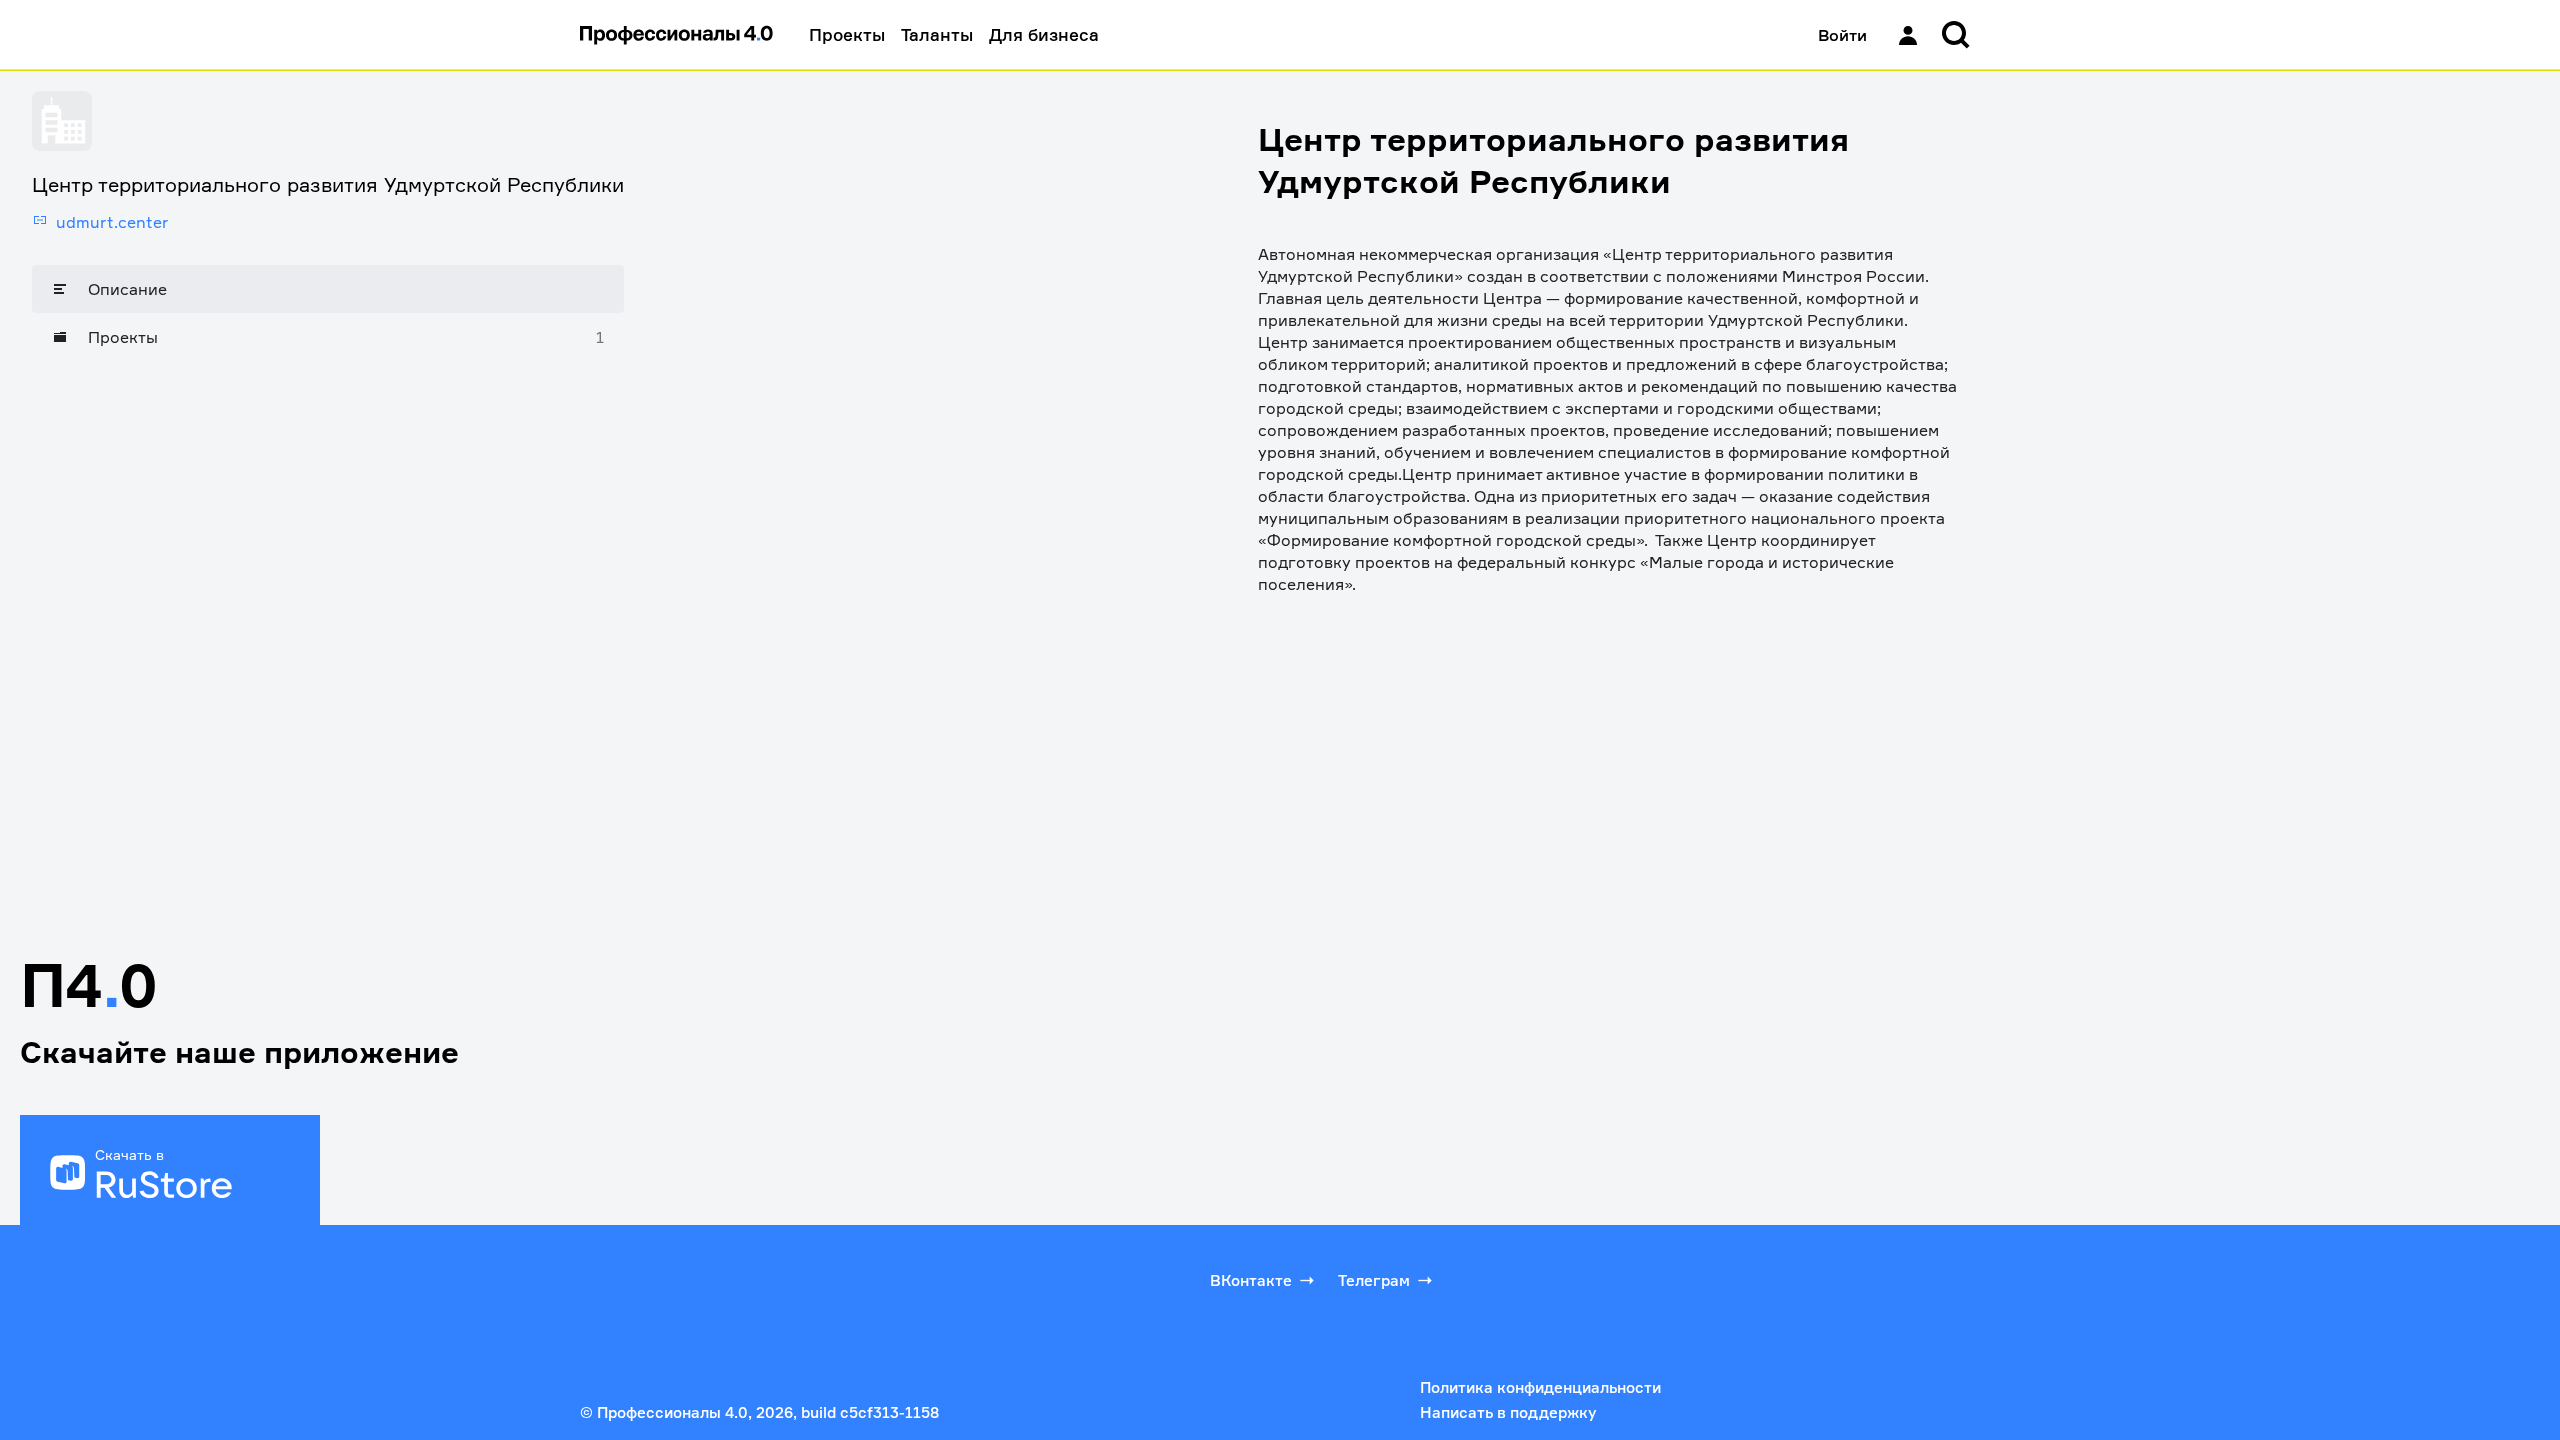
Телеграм (1374, 1280)
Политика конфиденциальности (1540, 1387)
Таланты (937, 34)
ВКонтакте (1251, 1280)
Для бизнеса (1044, 34)
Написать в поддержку (1508, 1412)
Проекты (847, 34)
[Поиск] (1956, 35)
